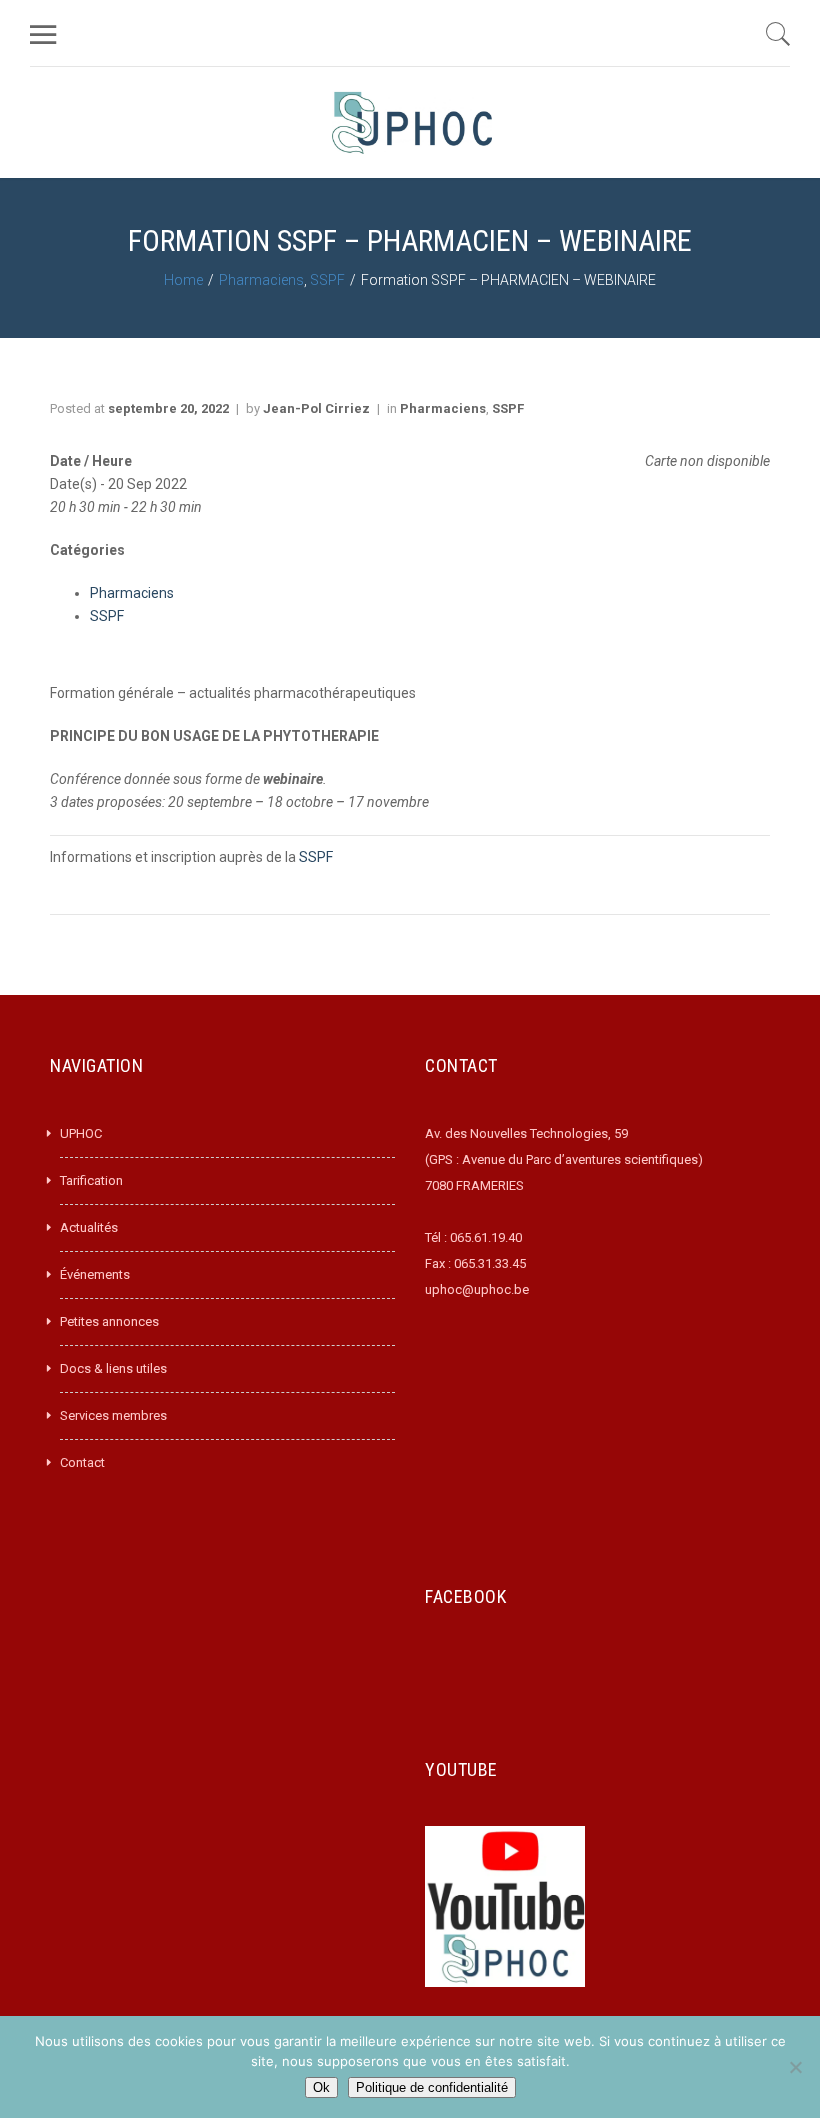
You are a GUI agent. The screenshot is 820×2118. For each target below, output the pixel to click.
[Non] (795, 2067)
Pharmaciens (261, 280)
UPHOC (81, 1133)
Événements (95, 1274)
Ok (321, 2087)
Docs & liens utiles (113, 1368)
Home (183, 280)
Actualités (89, 1227)
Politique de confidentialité (432, 2087)
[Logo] (412, 122)
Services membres (113, 1415)
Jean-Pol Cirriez (316, 408)
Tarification (91, 1180)
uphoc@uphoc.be (477, 1289)
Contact (82, 1462)
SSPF (327, 280)
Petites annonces (109, 1321)
